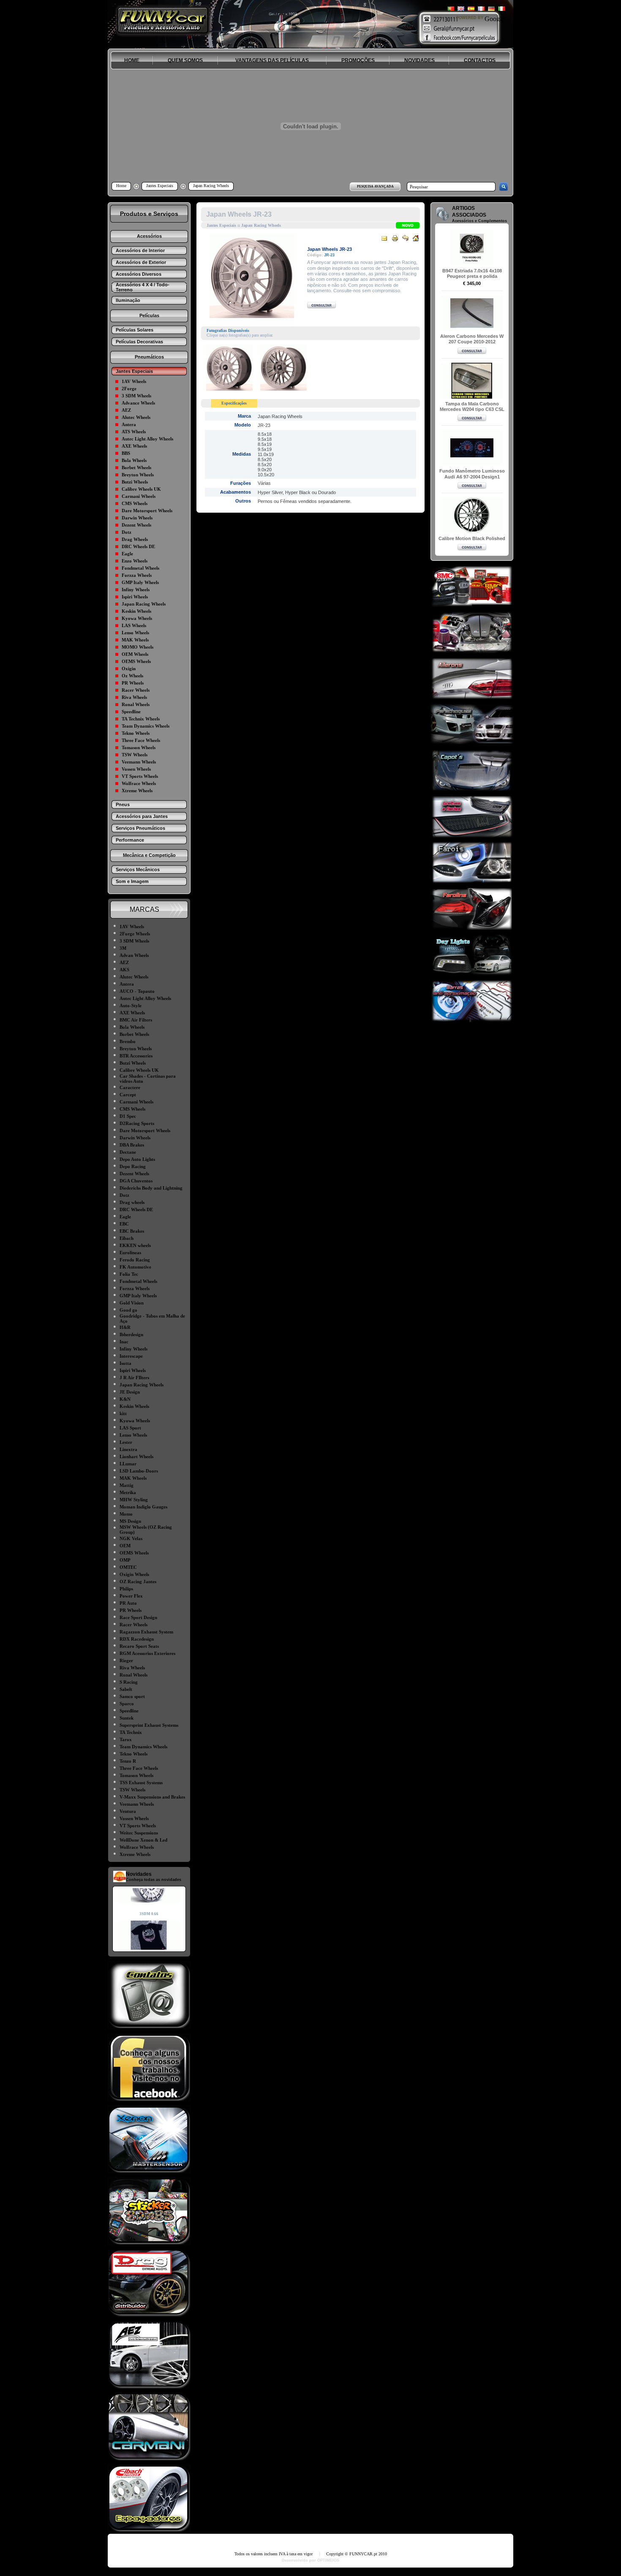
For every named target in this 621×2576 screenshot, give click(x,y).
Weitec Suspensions (139, 1833)
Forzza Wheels (137, 575)
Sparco (127, 1704)
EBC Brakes (132, 1231)
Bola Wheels (134, 460)
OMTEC (128, 1567)
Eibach (127, 1238)
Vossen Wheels (136, 769)
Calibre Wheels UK (141, 489)
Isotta (125, 1363)
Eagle (127, 554)
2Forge (129, 389)
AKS (124, 970)
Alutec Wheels (136, 417)
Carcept (128, 1095)
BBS (126, 453)
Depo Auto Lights (137, 1159)
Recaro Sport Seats (139, 1646)
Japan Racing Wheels (144, 604)
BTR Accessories (136, 1056)
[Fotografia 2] (283, 388)
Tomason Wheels (139, 747)
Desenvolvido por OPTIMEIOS (310, 2560)
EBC (124, 1224)
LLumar (128, 1464)
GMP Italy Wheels (140, 582)
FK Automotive (135, 1267)
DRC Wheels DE (138, 546)
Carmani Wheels (139, 496)
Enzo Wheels (135, 561)
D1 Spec (128, 1116)
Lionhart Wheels (136, 1456)
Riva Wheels (134, 697)
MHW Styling (134, 1500)
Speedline (131, 712)
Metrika (128, 1492)
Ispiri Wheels (135, 597)
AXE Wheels (134, 446)
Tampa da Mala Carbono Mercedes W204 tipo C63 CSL (472, 406)
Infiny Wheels (136, 590)
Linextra (128, 1449)
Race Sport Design (138, 1617)
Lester (126, 1442)
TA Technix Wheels (141, 719)
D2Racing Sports (137, 1123)
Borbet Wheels (136, 467)
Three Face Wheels (141, 740)
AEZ (126, 410)
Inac (124, 1342)
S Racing (129, 1682)
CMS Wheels (135, 503)
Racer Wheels (136, 690)
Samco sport (132, 1696)
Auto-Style (131, 1005)
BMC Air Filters (136, 1020)
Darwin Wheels (137, 518)
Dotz (127, 532)
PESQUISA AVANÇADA (375, 186)
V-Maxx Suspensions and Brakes (152, 1797)
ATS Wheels (134, 432)
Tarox (126, 1739)
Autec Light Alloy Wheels (147, 439)
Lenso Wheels (135, 633)
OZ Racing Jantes (138, 1581)
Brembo (128, 1041)
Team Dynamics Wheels (146, 726)
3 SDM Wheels (136, 396)
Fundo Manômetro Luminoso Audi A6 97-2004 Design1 (472, 474)
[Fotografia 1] (229, 388)
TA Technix (131, 1732)
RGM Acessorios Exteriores (147, 1653)
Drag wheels (132, 1202)
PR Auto (128, 1603)
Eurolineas (130, 1253)
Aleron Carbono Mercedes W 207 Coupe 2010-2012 (472, 339)
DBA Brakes (132, 1145)
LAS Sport (130, 1428)
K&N (125, 1399)
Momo (126, 1514)
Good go (128, 1310)
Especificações (234, 403)
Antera (129, 424)
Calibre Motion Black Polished (472, 538)
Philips (126, 1589)
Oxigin (129, 668)
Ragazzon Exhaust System (146, 1632)
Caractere (130, 1087)
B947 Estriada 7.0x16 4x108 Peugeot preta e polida (472, 273)
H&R (125, 1327)
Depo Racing (133, 1166)
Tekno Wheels (136, 733)
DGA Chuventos (136, 1181)
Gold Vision (132, 1303)
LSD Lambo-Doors (139, 1471)
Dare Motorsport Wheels (147, 511)
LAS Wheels (134, 625)
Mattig (127, 1485)
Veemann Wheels (139, 762)
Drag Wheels (135, 539)
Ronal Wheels (136, 704)
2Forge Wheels (135, 934)
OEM (125, 1546)
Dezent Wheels (136, 525)
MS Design (130, 1521)
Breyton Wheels (138, 475)
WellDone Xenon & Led (143, 1840)
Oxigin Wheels (134, 1574)
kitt (123, 1413)
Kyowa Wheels (137, 618)
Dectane (128, 1152)
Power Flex (131, 1596)
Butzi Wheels (135, 482)
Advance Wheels (138, 403)
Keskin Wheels (136, 611)
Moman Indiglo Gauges (143, 1507)
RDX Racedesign (137, 1639)
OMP (125, 1560)
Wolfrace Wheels (139, 783)
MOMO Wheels (138, 647)
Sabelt (126, 1689)
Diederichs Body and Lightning (151, 1188)
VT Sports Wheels (140, 776)
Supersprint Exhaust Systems (149, 1725)
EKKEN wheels (135, 1245)
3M (123, 948)
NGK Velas (131, 1538)
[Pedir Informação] (321, 306)
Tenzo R (128, 1761)
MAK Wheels (135, 640)
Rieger (126, 1660)
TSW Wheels (135, 755)
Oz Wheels (132, 676)
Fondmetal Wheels (140, 568)
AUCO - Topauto (137, 991)
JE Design (130, 1392)
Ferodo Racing (135, 1260)
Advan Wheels (134, 955)
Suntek (127, 1718)
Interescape (131, 1356)
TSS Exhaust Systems (141, 1783)
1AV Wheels (134, 381)
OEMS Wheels (136, 661)
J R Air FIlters (134, 1378)
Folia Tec (129, 1274)
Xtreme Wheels (137, 791)
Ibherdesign (131, 1334)
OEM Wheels (135, 654)
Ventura (128, 1811)
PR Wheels (133, 683)
